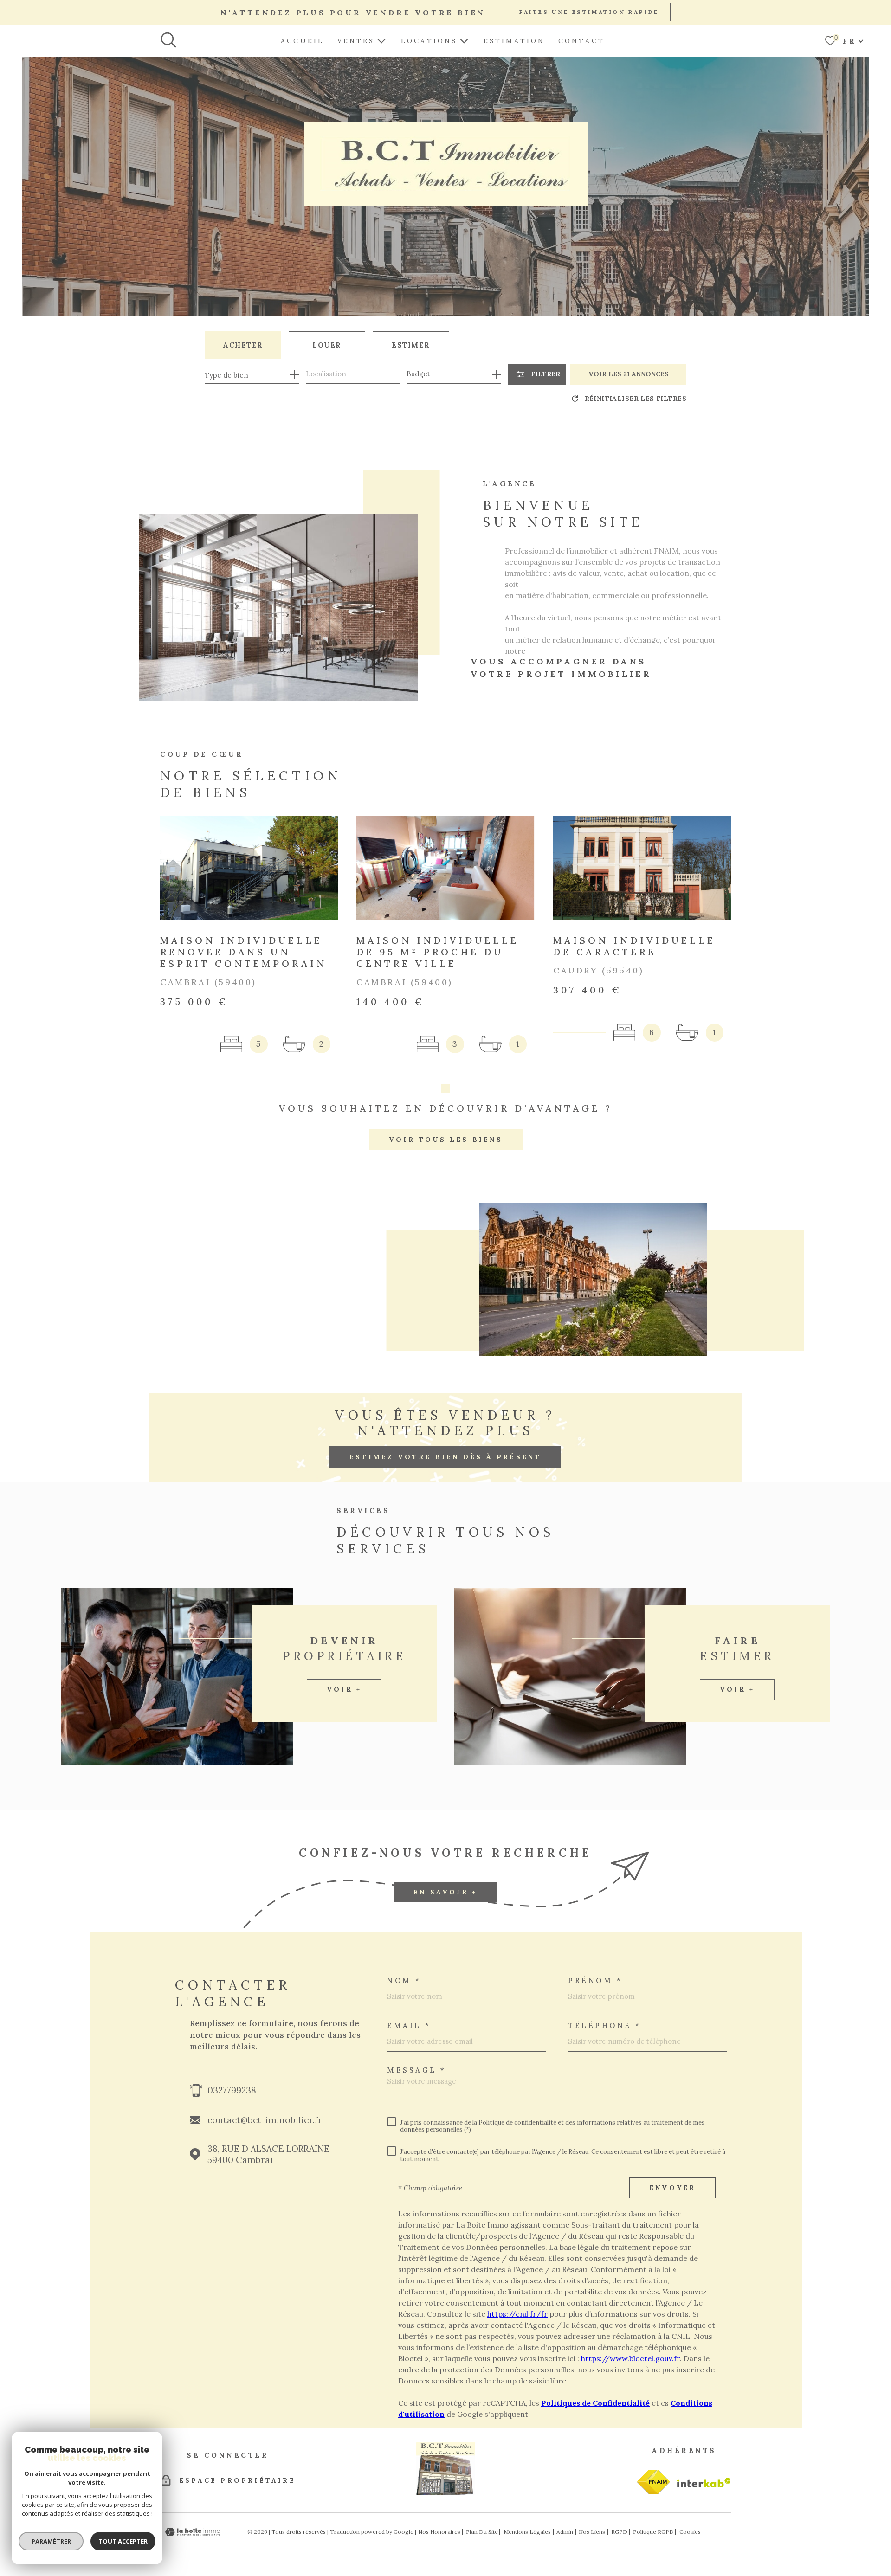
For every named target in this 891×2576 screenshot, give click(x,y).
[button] (445, 1088)
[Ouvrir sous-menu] (381, 40)
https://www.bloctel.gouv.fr (630, 2358)
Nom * (404, 1980)
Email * (409, 2025)
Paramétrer (51, 2541)
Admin (565, 2532)
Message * (417, 2070)
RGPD (619, 2532)
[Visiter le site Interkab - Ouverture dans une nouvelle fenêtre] (653, 2482)
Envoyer (672, 2188)
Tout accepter (123, 2541)
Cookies (690, 2532)
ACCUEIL (302, 41)
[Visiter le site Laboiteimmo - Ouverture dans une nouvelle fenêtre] (193, 2532)
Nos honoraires (439, 2532)
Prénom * (595, 1980)
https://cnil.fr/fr (517, 2314)
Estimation (514, 41)
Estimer (411, 345)
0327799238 (232, 2090)
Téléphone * (605, 2025)
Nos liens (592, 2532)
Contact (581, 41)
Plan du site (482, 2532)
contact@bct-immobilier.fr (265, 2120)
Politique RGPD (653, 2532)
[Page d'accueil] (445, 2492)
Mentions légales (527, 2532)
